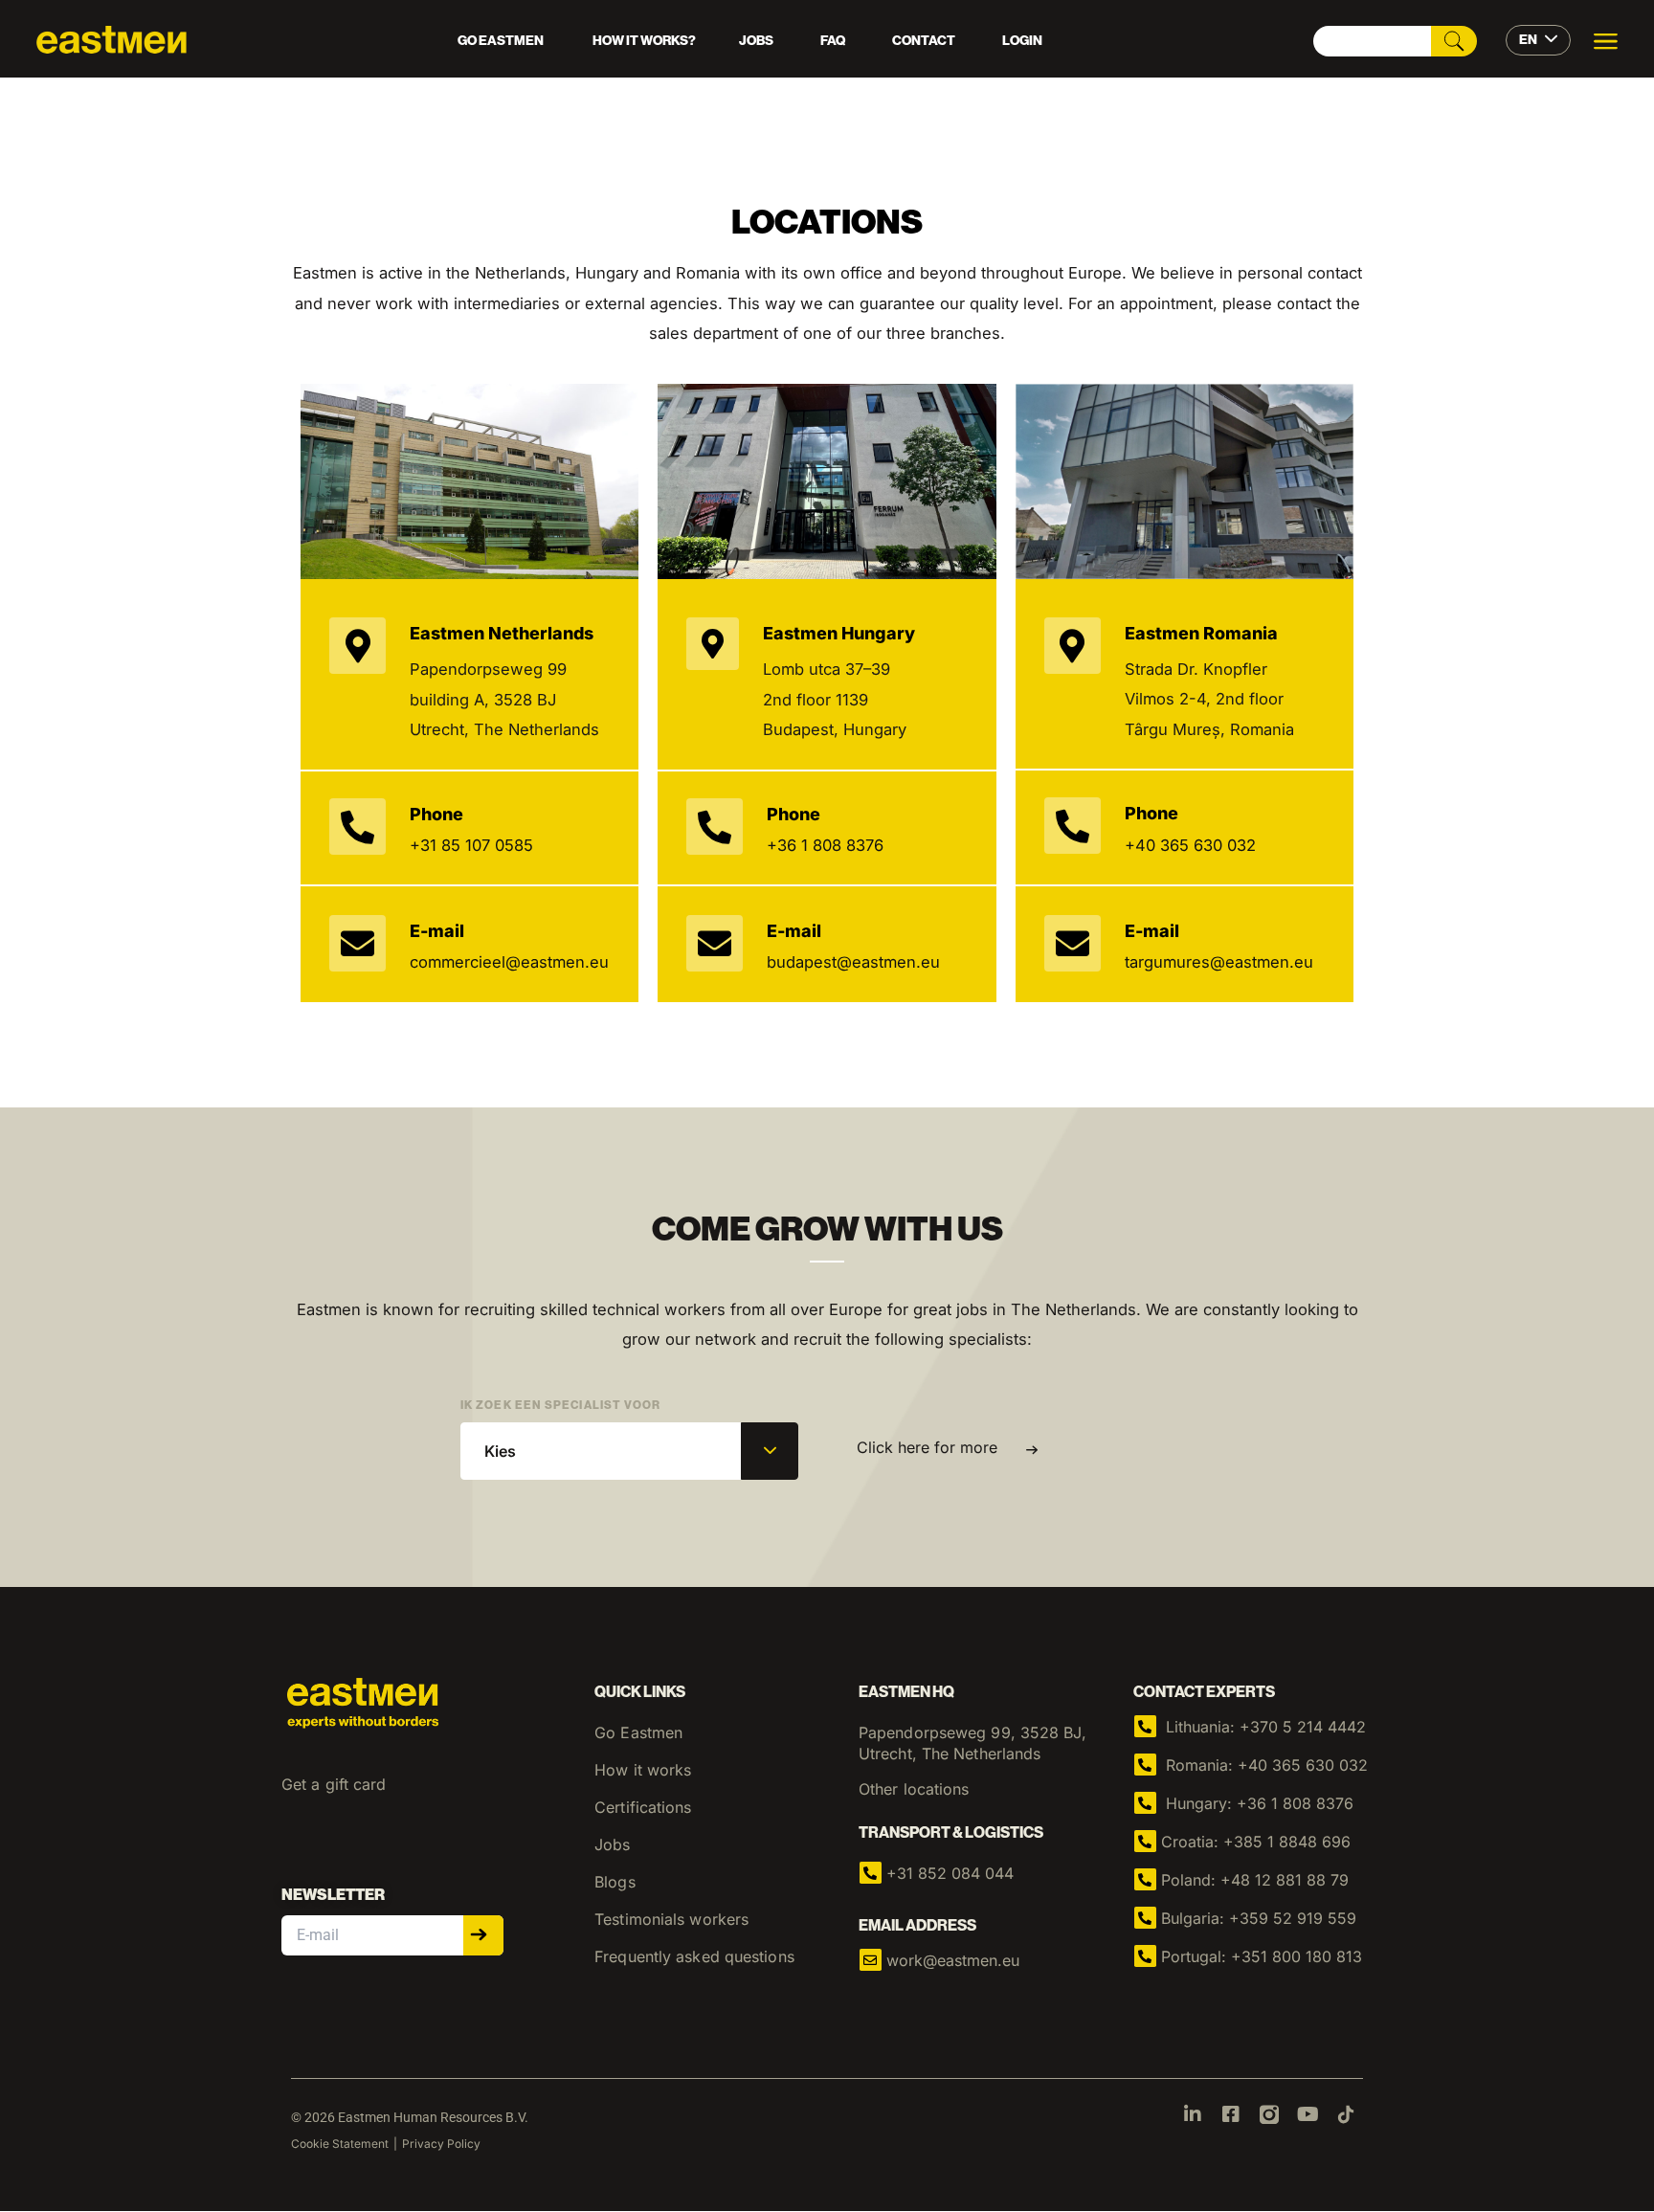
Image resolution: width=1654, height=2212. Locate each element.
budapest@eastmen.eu (853, 962)
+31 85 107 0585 (471, 845)
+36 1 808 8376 (825, 845)
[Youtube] (1308, 2114)
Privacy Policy (441, 2144)
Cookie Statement (340, 2144)
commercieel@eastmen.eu (509, 962)
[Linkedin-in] (1193, 2114)
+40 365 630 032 (1190, 845)
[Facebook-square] (1231, 2114)
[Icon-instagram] (1269, 2114)
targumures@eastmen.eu (1219, 962)
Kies (500, 1451)
